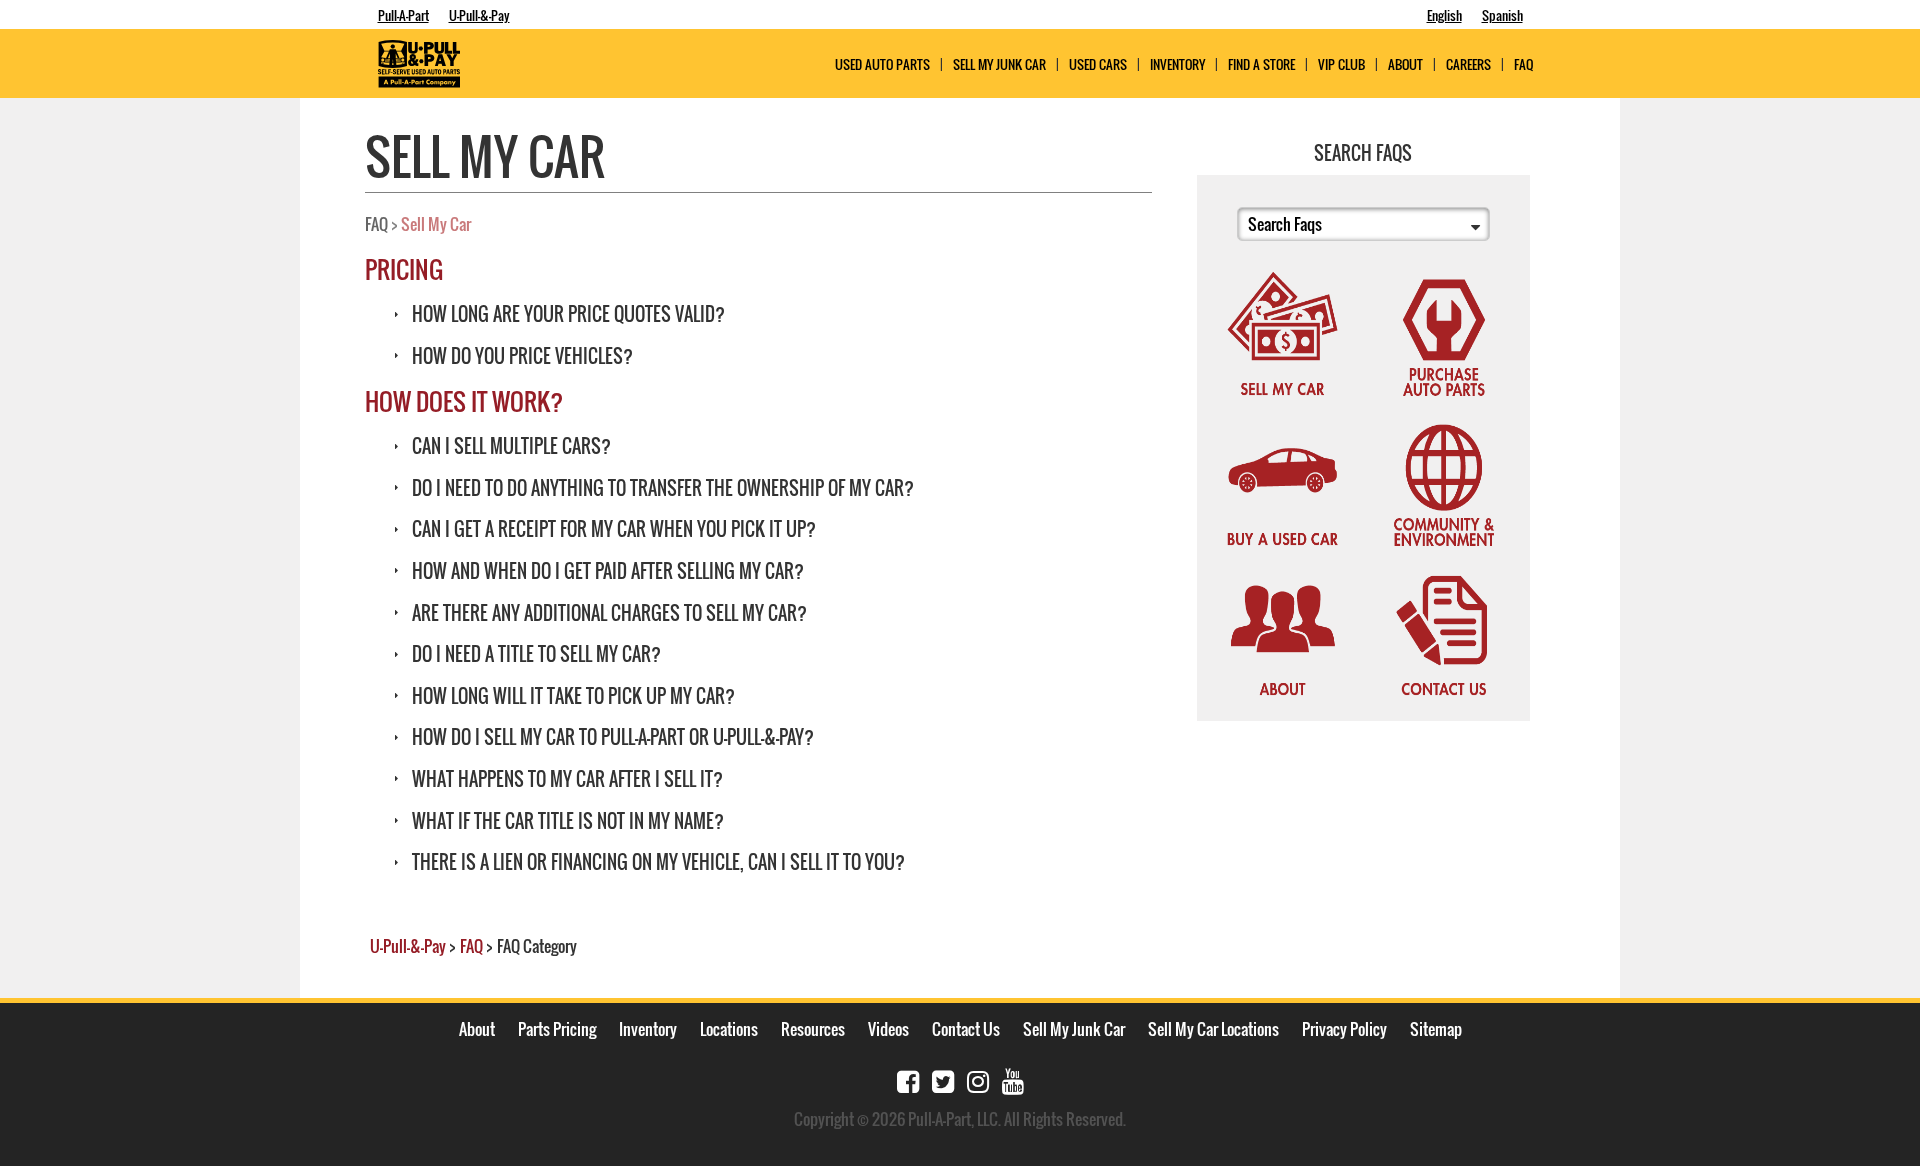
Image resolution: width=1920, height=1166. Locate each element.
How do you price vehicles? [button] (520, 356)
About (477, 1029)
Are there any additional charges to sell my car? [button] (607, 613)
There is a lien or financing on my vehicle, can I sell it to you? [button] (656, 862)
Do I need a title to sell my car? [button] (534, 654)
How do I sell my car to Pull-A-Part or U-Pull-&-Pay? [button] (611, 737)
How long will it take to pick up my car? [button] (571, 696)
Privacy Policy (1344, 1029)
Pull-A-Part (403, 15)
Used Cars (1098, 64)
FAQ (1523, 64)
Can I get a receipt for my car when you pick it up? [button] (612, 529)
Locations (729, 1029)
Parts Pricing (557, 1029)
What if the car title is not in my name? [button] (566, 821)
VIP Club (1341, 64)
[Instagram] (978, 1079)
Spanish (1502, 15)
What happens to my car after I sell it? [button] (565, 779)
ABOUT (1405, 64)
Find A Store (1261, 64)
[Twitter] (943, 1079)
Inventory (1177, 64)
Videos (888, 1029)
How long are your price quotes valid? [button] (566, 314)
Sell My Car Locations (1213, 1029)
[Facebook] (908, 1079)
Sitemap (1436, 1029)
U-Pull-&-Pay (479, 15)
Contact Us (966, 1029)
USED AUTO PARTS (882, 64)
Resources (813, 1029)
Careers (1468, 64)
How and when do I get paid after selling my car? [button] (606, 571)
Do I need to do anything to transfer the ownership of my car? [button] (661, 488)
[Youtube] (1013, 1079)
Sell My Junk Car (999, 64)
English (1444, 15)
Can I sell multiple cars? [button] (509, 446)
